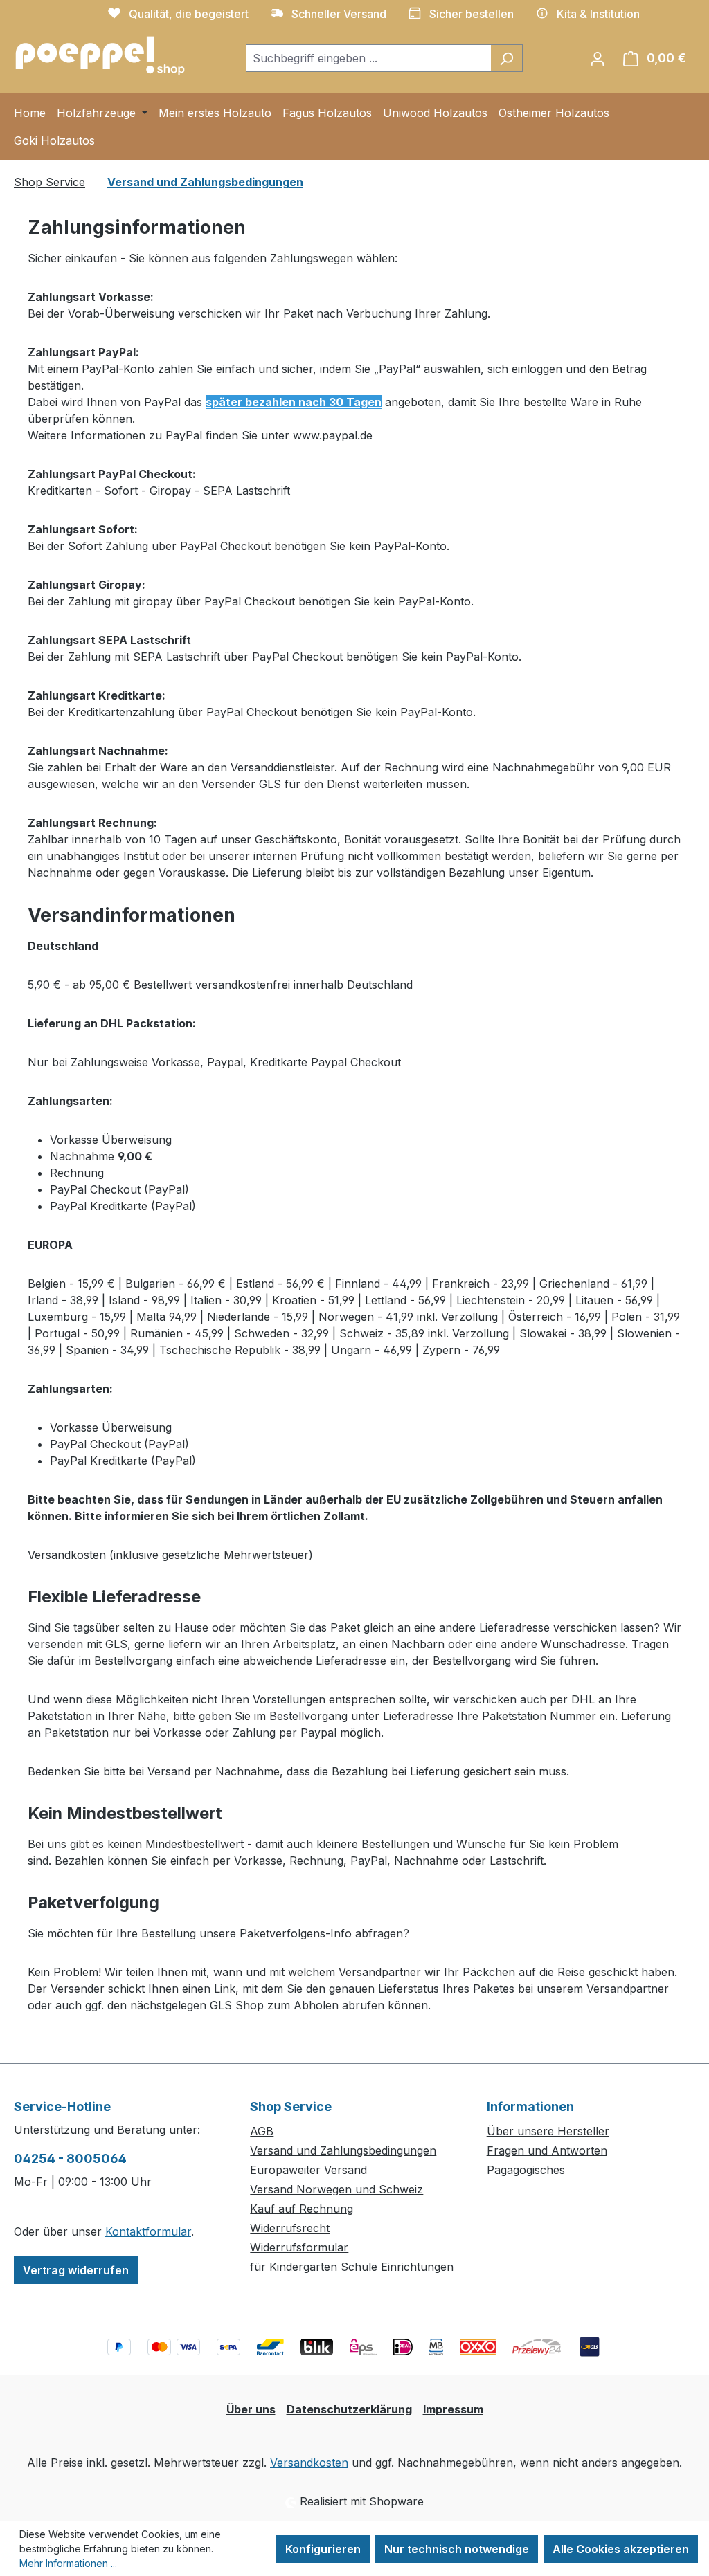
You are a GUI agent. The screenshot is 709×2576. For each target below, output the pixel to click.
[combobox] (368, 58)
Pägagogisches (526, 2170)
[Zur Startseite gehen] (100, 55)
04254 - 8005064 (70, 2158)
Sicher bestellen (472, 14)
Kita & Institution (598, 14)
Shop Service (291, 2107)
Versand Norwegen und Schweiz (336, 2189)
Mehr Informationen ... (68, 2563)
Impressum (453, 2409)
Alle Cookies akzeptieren (621, 2549)
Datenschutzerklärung (349, 2409)
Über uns (251, 2409)
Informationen (530, 2107)
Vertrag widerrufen (76, 2270)
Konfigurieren (323, 2549)
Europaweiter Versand (308, 2170)
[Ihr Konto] (598, 58)
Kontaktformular (148, 2231)
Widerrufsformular (299, 2247)
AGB (262, 2131)
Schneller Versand (339, 14)
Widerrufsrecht (290, 2228)
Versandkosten (309, 2463)
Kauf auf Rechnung (302, 2209)
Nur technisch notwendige (457, 2549)
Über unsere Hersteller (548, 2131)
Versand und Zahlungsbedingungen (343, 2150)
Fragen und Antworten (547, 2150)
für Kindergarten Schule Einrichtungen (352, 2267)
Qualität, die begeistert (189, 14)
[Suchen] (506, 58)
